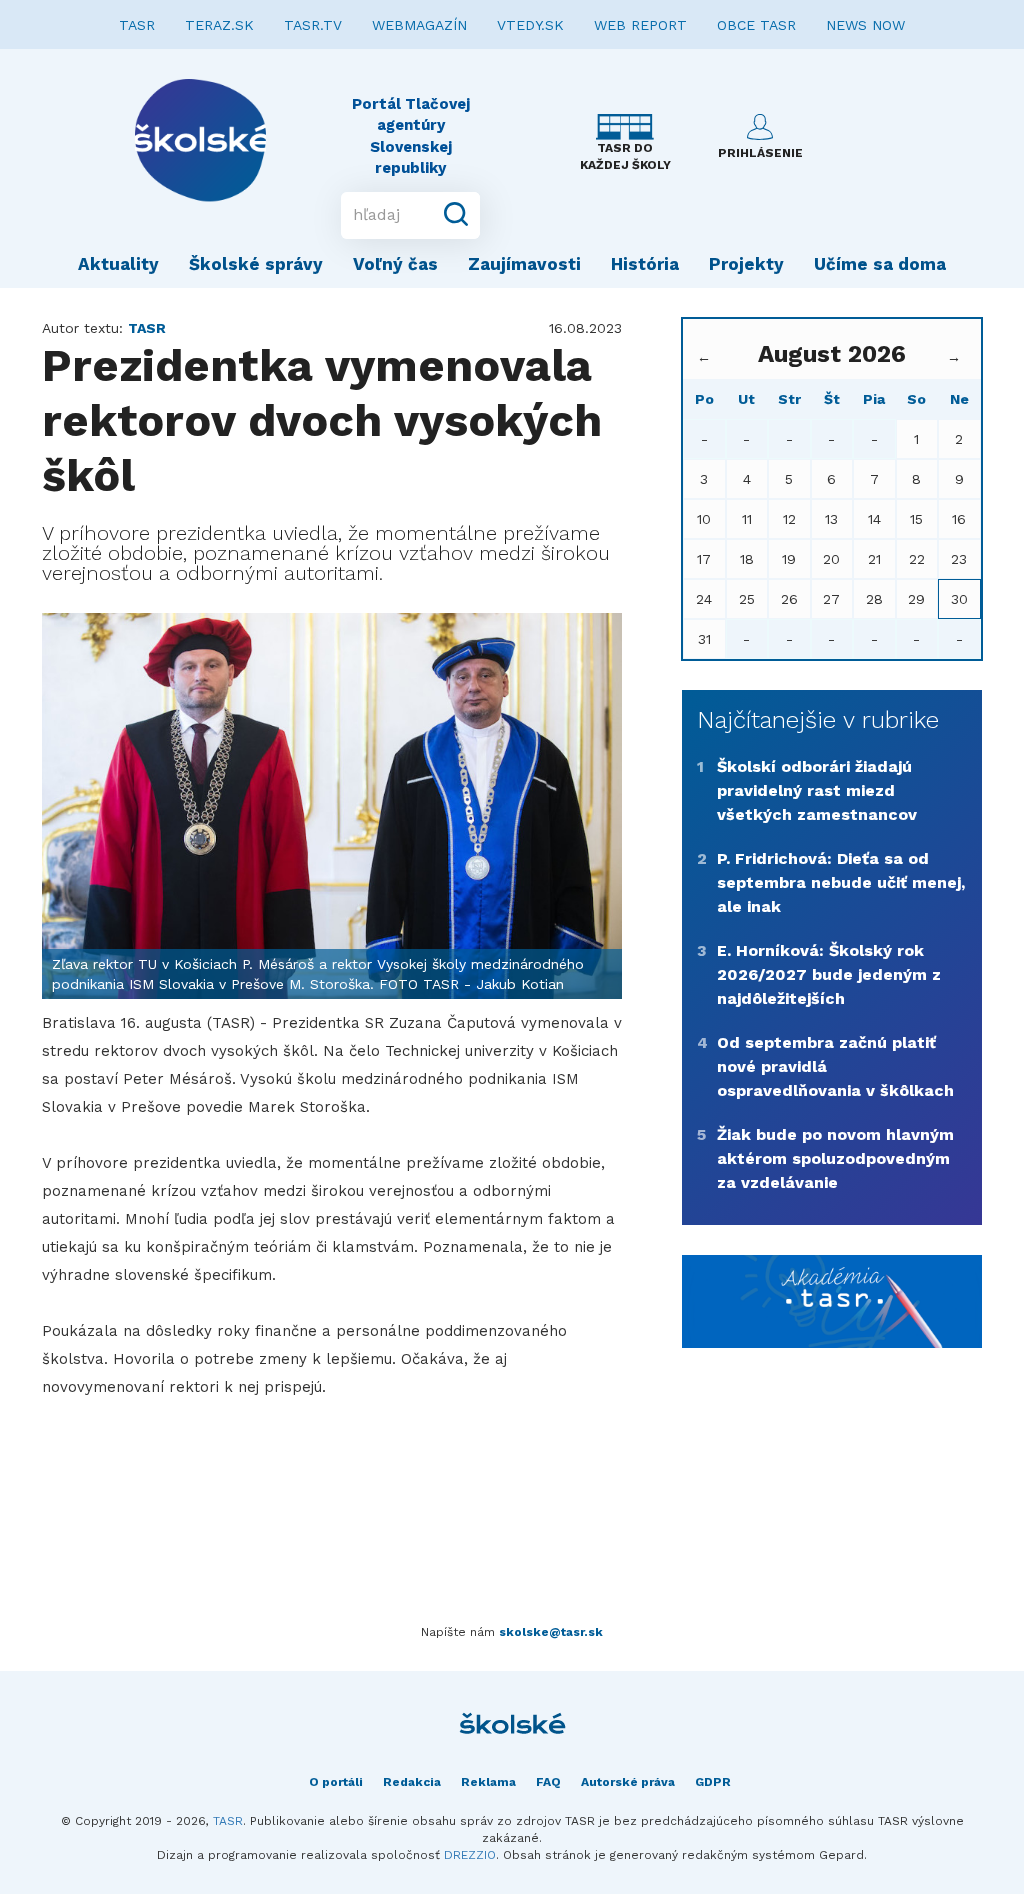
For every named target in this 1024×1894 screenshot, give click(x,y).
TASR (137, 25)
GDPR (713, 1782)
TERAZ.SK (219, 25)
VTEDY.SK (530, 25)
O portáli (336, 1782)
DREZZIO (470, 1855)
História (645, 264)
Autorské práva (628, 1782)
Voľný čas (395, 264)
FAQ (548, 1782)
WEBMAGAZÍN (419, 25)
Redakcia (412, 1782)
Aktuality (118, 264)
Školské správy (256, 264)
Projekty (746, 264)
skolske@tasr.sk (551, 1632)
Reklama (488, 1782)
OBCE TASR (756, 25)
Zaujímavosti (524, 264)
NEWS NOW (865, 25)
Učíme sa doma (880, 264)
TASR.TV (313, 25)
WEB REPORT (640, 25)
